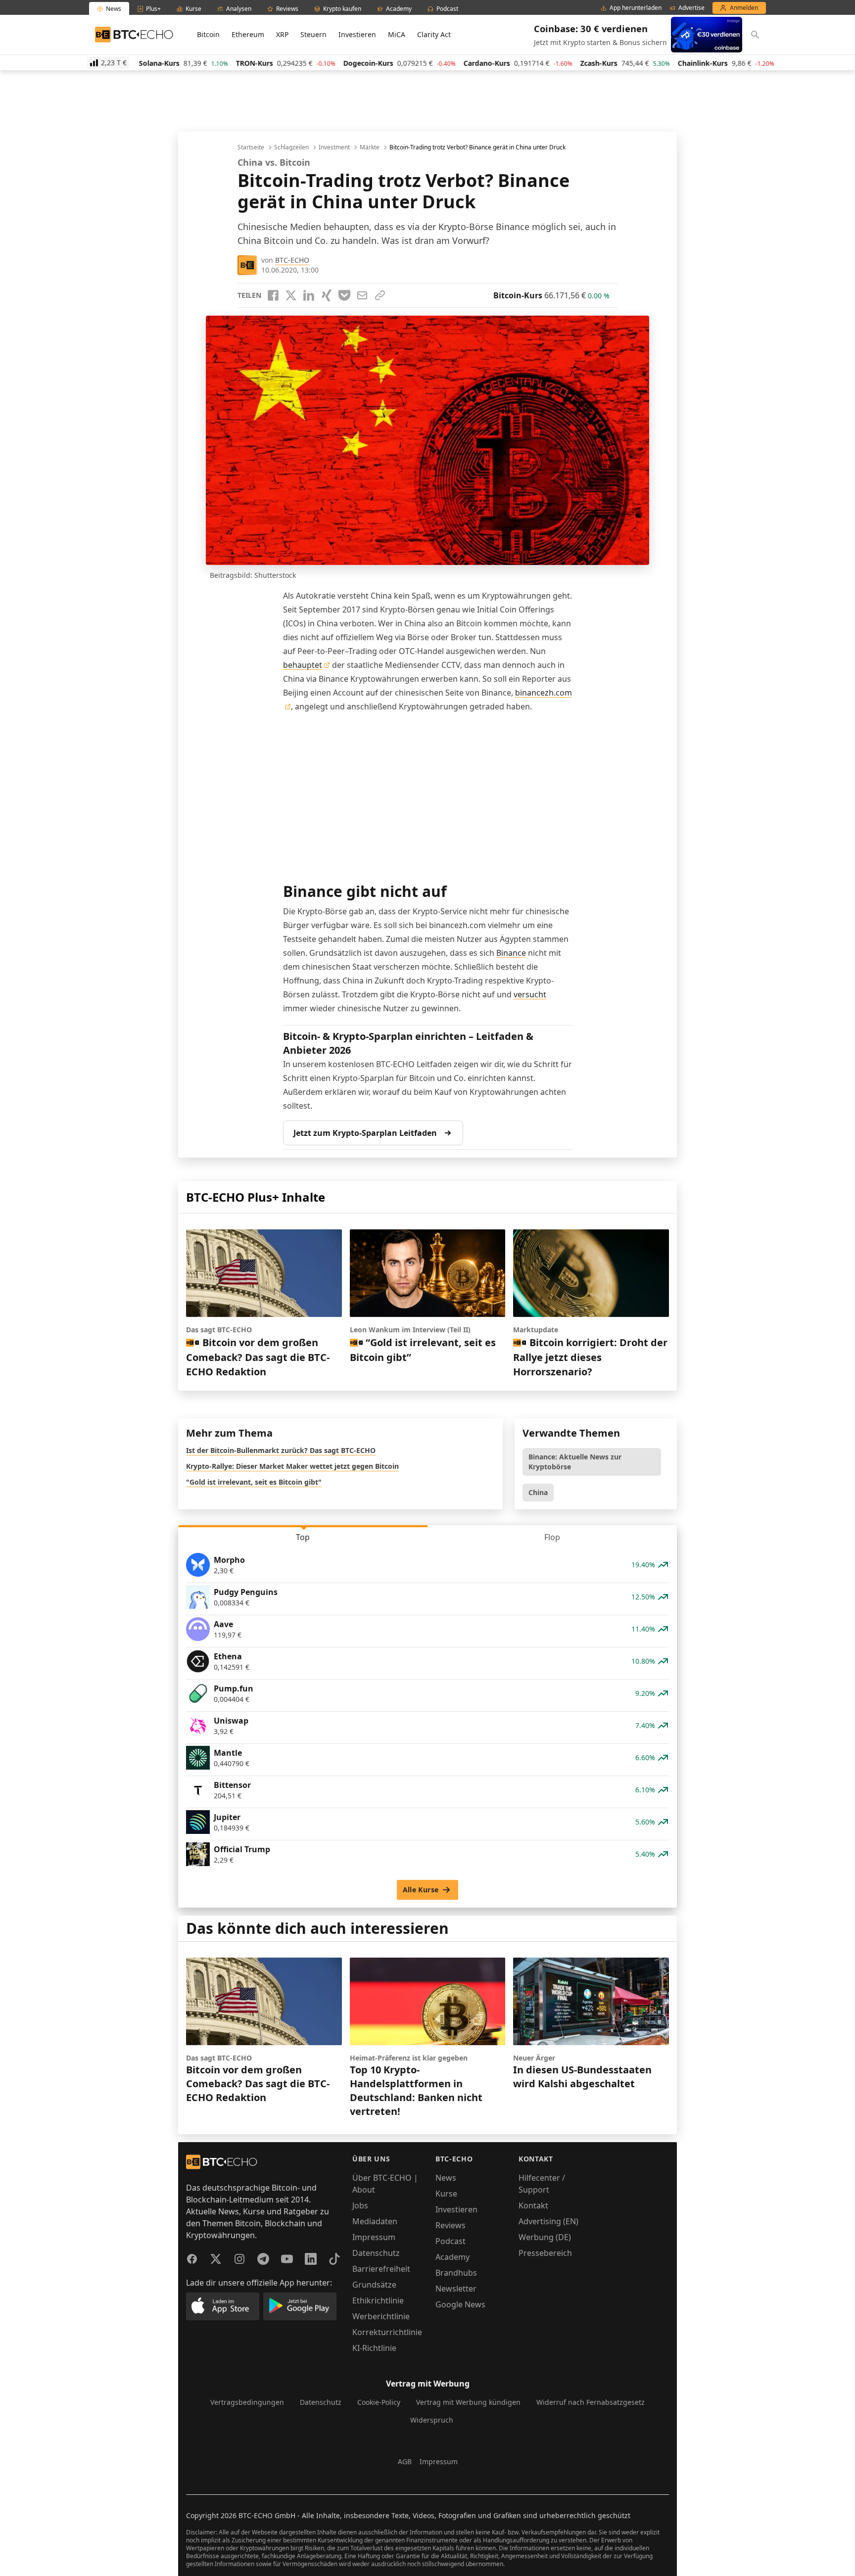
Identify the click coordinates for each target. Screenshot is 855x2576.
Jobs (360, 2205)
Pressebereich (545, 2253)
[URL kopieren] (380, 295)
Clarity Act (434, 34)
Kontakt (533, 2205)
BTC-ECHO (292, 260)
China (538, 1492)
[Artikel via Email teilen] (362, 295)
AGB (405, 2461)
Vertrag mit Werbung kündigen (468, 2402)
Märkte (370, 147)
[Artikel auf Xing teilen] (327, 295)
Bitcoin (208, 34)
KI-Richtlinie (374, 2348)
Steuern (313, 34)
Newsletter (456, 2289)
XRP (282, 34)
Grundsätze (374, 2285)
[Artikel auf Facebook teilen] (273, 295)
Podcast (451, 2241)
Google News (460, 2304)
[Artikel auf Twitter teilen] (291, 295)
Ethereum (248, 34)
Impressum (374, 2237)
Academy (452, 2257)
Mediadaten (375, 2221)
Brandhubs (456, 2273)
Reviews (451, 2225)
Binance (511, 953)
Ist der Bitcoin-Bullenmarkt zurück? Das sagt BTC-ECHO (281, 1450)
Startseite (251, 147)
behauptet (303, 665)
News (446, 2178)
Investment (334, 147)
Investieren (357, 34)
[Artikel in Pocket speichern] (344, 295)
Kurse (446, 2194)
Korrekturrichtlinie (387, 2332)
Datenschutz (376, 2253)
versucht (530, 994)
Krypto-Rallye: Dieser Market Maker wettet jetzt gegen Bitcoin (292, 1466)
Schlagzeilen (291, 147)
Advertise (691, 8)
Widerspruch (432, 2420)
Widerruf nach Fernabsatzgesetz (591, 2402)
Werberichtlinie (381, 2316)
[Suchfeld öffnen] (755, 35)
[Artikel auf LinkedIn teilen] (309, 295)
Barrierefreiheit (381, 2269)
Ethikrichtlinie (378, 2300)
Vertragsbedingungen (247, 2402)
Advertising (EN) (548, 2221)
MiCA (397, 34)
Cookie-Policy (379, 2402)
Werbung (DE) (545, 2237)
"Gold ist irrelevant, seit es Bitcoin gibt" (254, 1482)
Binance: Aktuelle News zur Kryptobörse (575, 1462)
